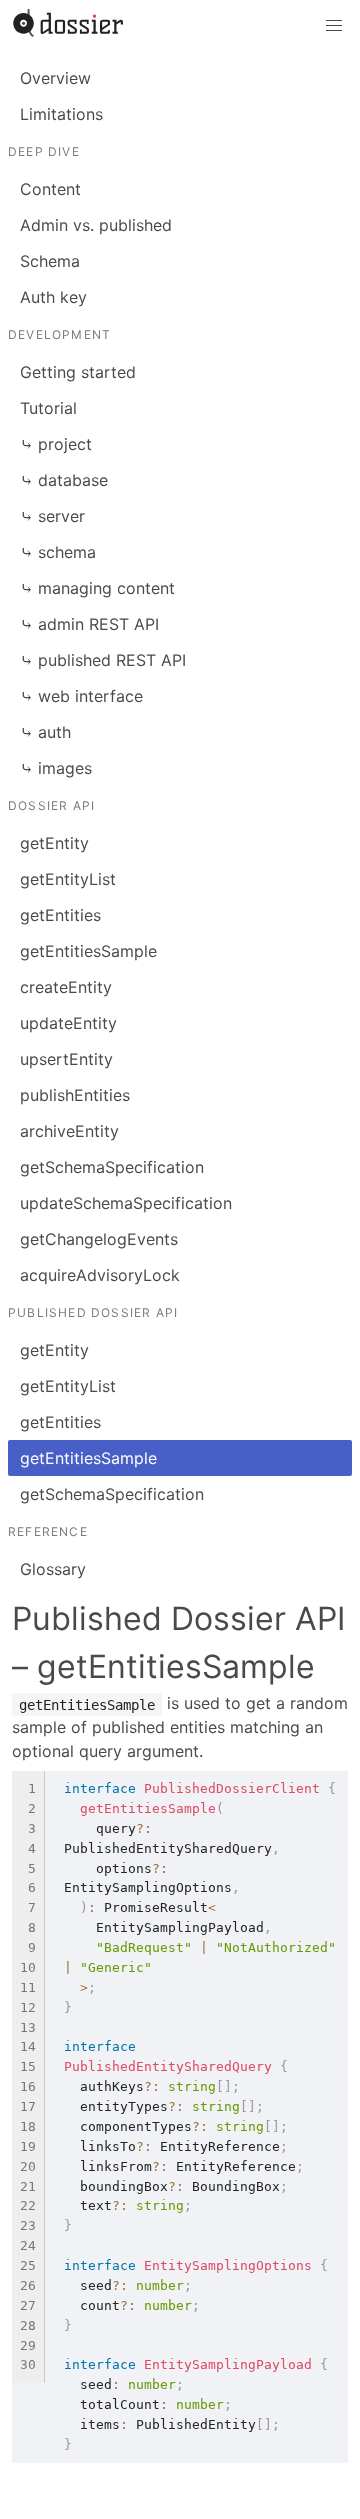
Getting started (78, 372)
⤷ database (64, 480)
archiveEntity (69, 1131)
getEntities (60, 915)
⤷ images (56, 768)
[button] (334, 26)
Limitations (61, 114)
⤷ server (52, 516)
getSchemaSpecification (112, 1167)
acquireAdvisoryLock (100, 1275)
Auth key (53, 297)
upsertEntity (66, 1059)
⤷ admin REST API (89, 624)
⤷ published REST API (103, 660)
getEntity (54, 843)
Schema (50, 261)
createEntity (66, 987)
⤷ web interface (81, 696)
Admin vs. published (96, 225)
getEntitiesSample (88, 951)
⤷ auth (45, 732)
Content (50, 189)
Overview (55, 78)
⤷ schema (58, 552)
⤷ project (56, 444)
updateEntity (68, 1023)
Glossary (53, 1569)
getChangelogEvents (99, 1239)
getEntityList (68, 879)
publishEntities (75, 1095)
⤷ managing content (97, 588)
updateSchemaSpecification (126, 1203)
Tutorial (48, 408)
